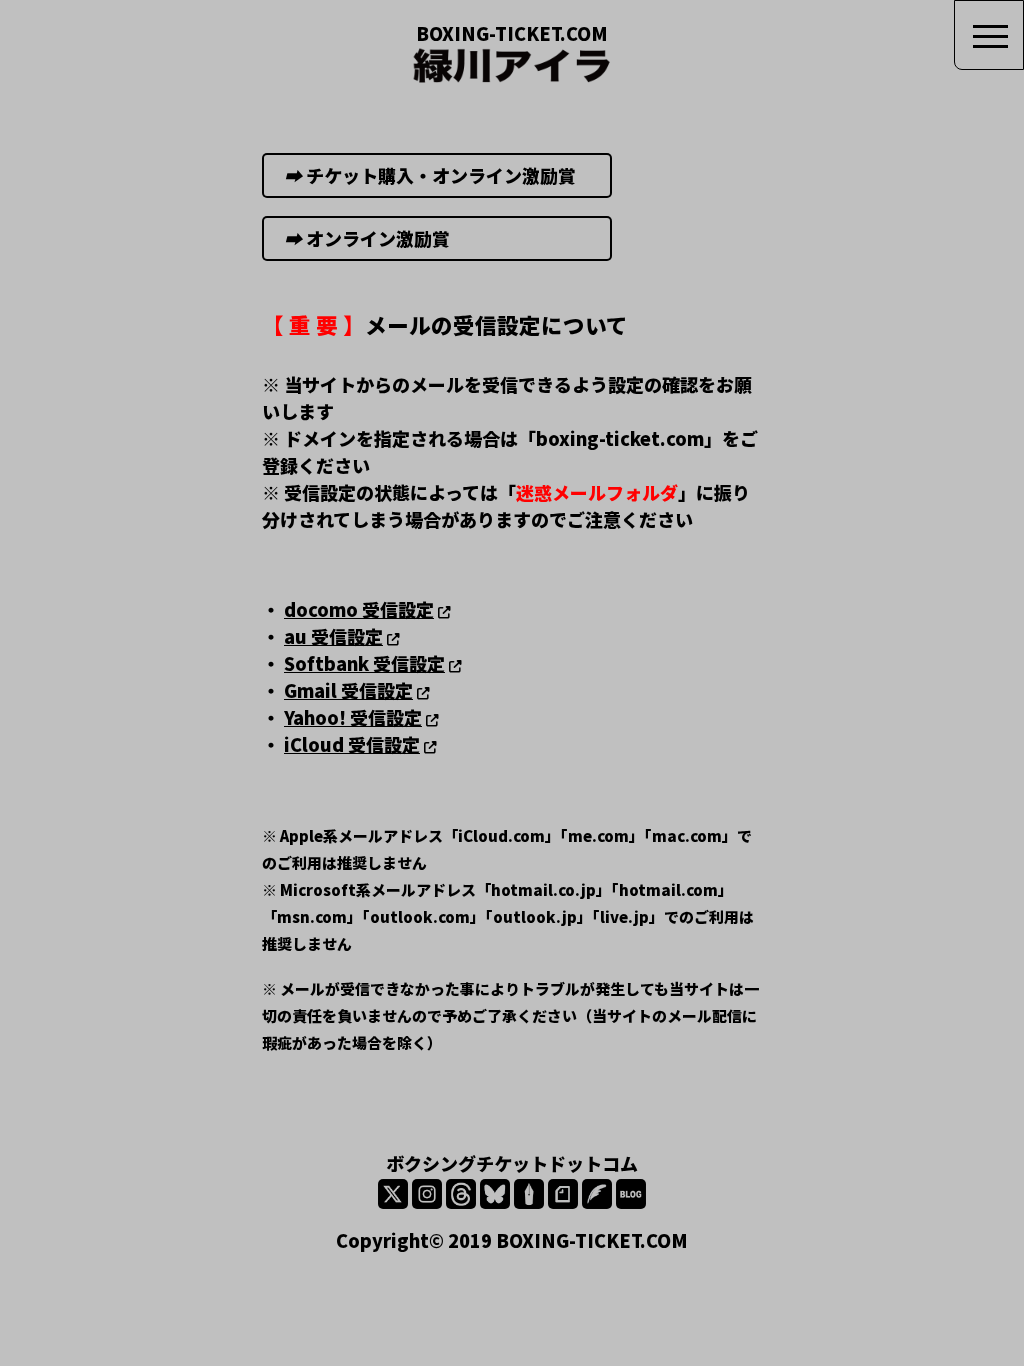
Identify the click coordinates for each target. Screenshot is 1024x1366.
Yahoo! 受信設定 (353, 717)
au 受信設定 (333, 636)
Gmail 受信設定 (348, 690)
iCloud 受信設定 (352, 744)
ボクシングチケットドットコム (512, 1163)
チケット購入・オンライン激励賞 (439, 175)
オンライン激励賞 (439, 238)
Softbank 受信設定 (364, 663)
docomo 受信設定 (359, 609)
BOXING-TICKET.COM (512, 33)
